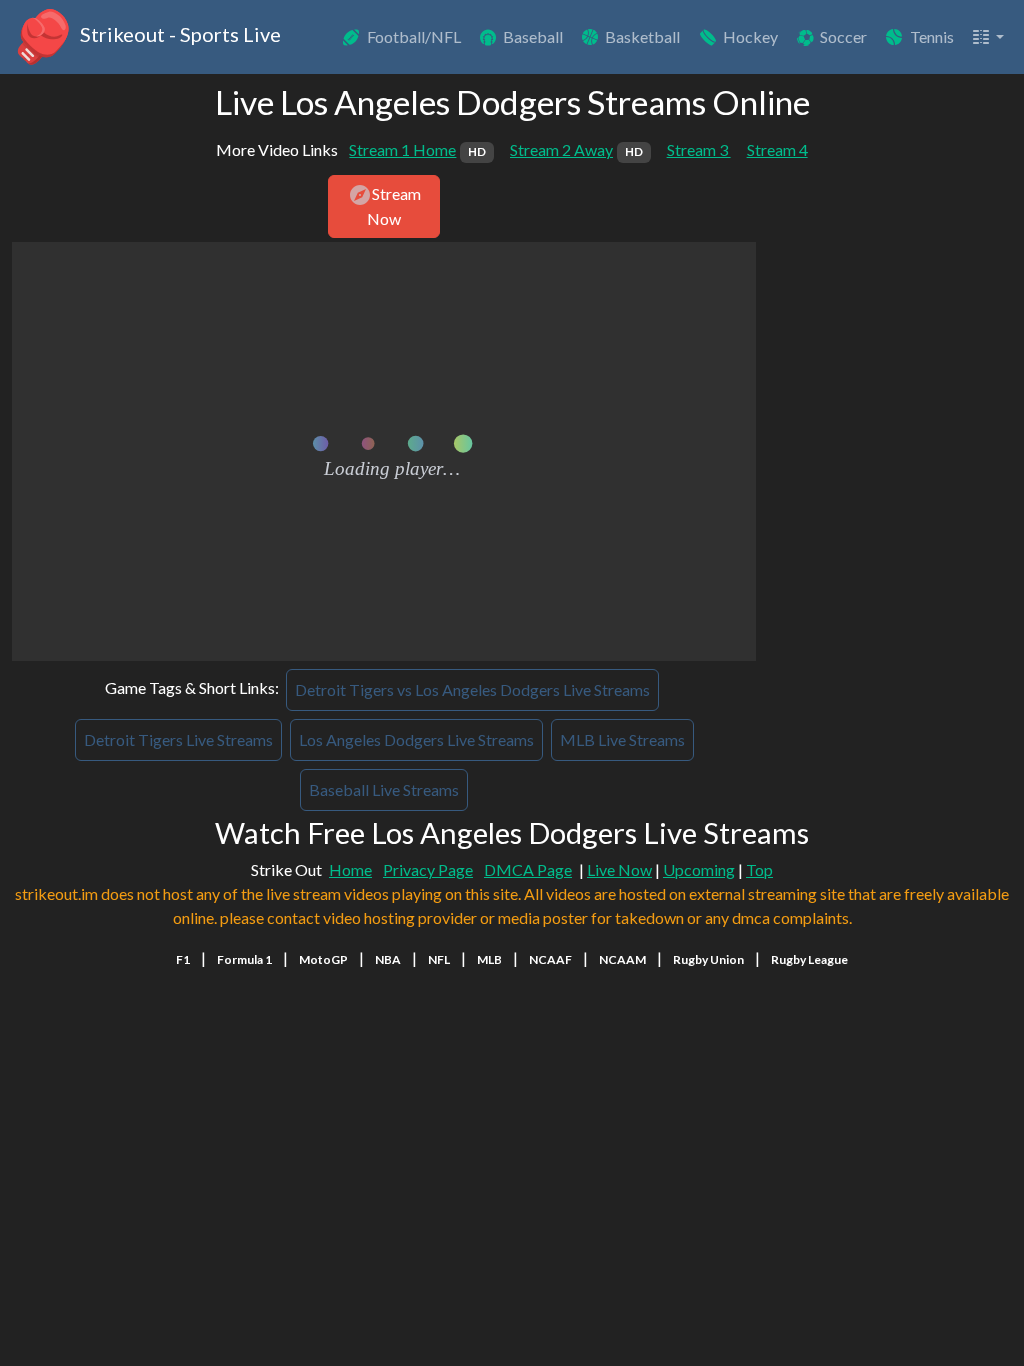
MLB (489, 959)
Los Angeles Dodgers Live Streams (416, 739)
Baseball (533, 36)
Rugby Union (708, 959)
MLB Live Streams (622, 739)
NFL (439, 959)
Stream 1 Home (417, 149)
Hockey (750, 36)
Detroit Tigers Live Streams (178, 739)
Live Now (619, 869)
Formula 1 (244, 959)
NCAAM (622, 959)
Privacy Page (428, 869)
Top (759, 869)
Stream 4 (777, 149)
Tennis (932, 36)
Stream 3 (699, 149)
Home (350, 869)
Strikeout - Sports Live (178, 34)
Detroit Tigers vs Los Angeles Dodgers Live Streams (472, 689)
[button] (987, 37)
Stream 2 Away (576, 149)
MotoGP (323, 959)
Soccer (843, 36)
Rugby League (809, 959)
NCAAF (550, 959)
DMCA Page (528, 869)
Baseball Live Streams (384, 789)
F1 (183, 959)
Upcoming (699, 869)
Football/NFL (414, 36)
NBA (388, 959)
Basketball (642, 36)
